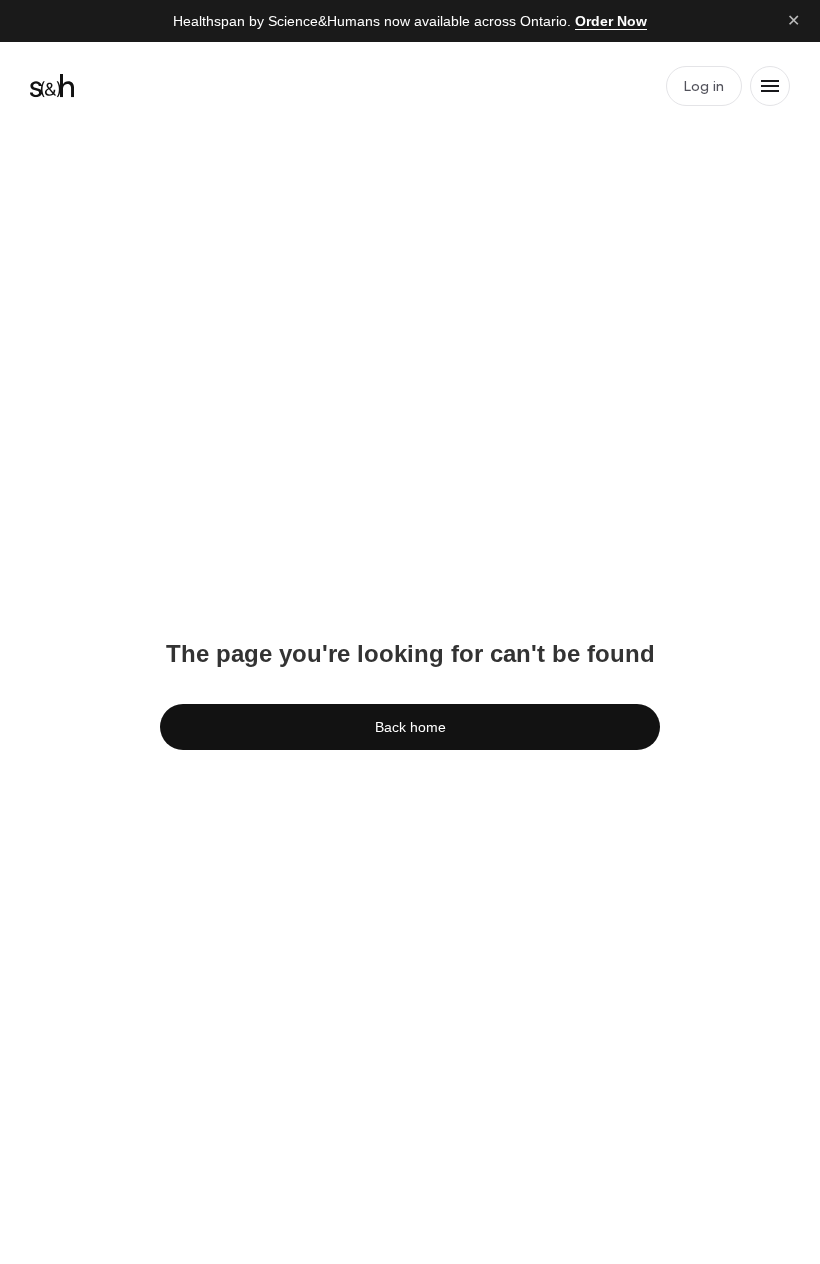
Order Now (611, 21)
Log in (704, 85)
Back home (410, 727)
